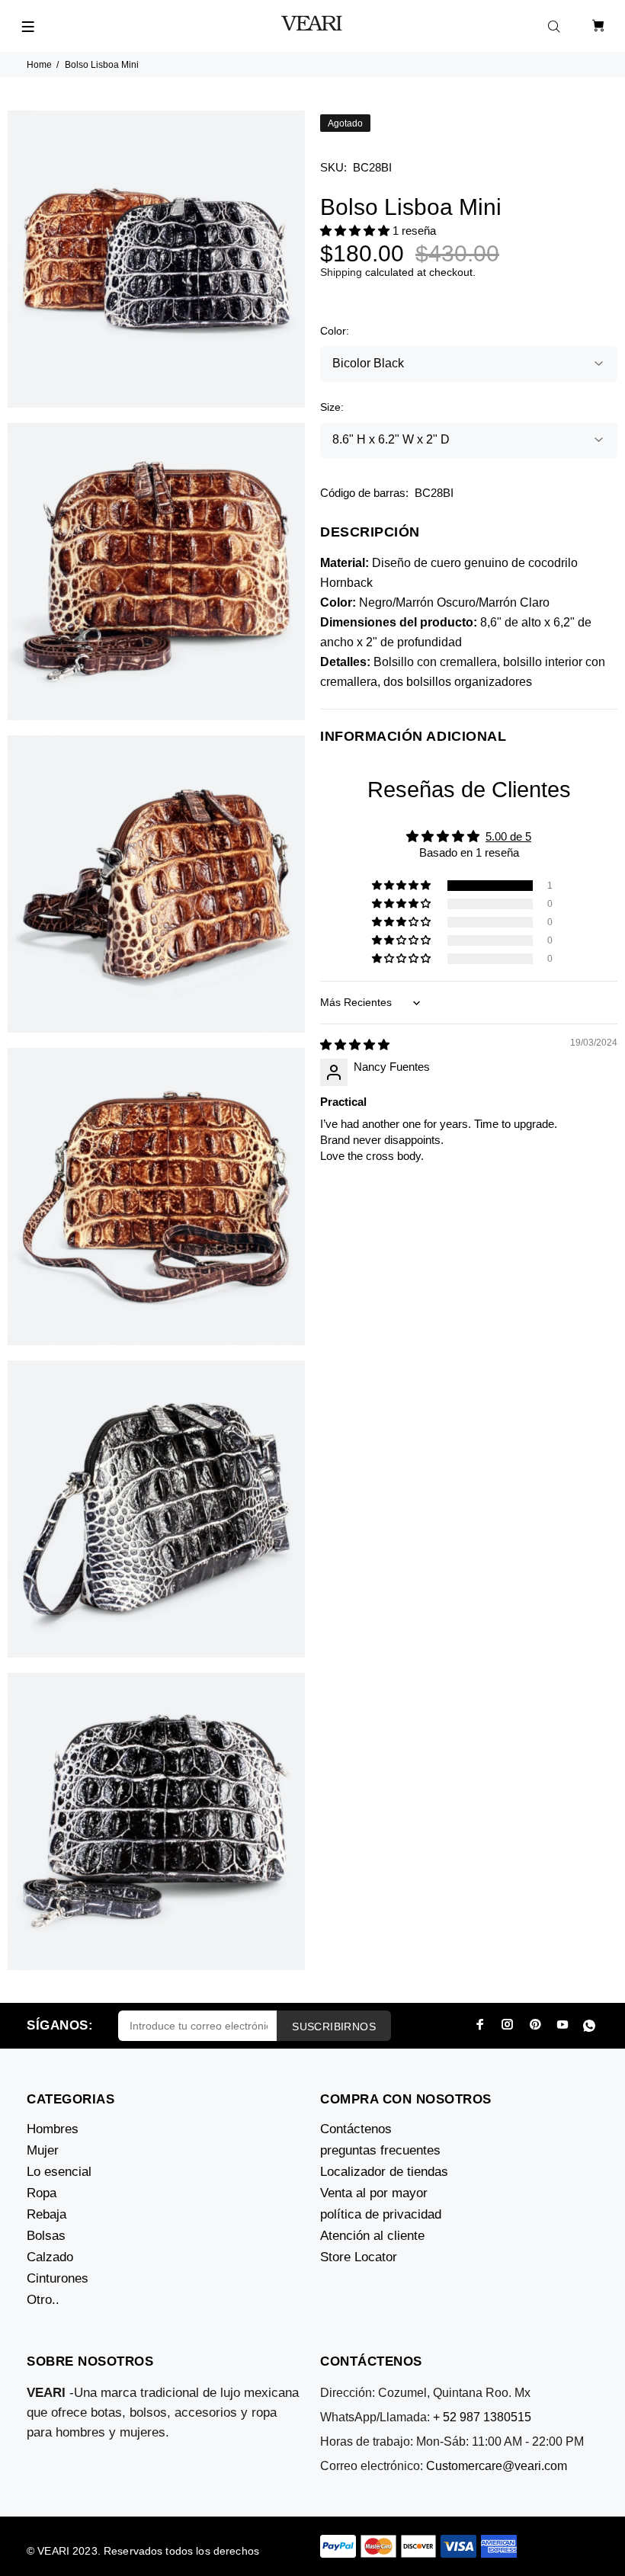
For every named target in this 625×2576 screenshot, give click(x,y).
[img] (355, 1044)
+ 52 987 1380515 (482, 2417)
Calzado (50, 2257)
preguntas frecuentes (380, 2150)
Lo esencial (59, 2172)
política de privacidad (381, 2214)
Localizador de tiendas (384, 2172)
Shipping (341, 272)
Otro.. (43, 2300)
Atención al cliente (372, 2236)
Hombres (53, 2129)
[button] (356, 231)
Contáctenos (356, 2129)
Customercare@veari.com (497, 2466)
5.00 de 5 (508, 836)
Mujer (43, 2150)
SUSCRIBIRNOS (334, 2027)
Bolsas (46, 2236)
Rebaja (46, 2214)
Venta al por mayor (374, 2193)
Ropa (42, 2193)
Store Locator (359, 2257)
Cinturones (58, 2278)
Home (39, 65)
